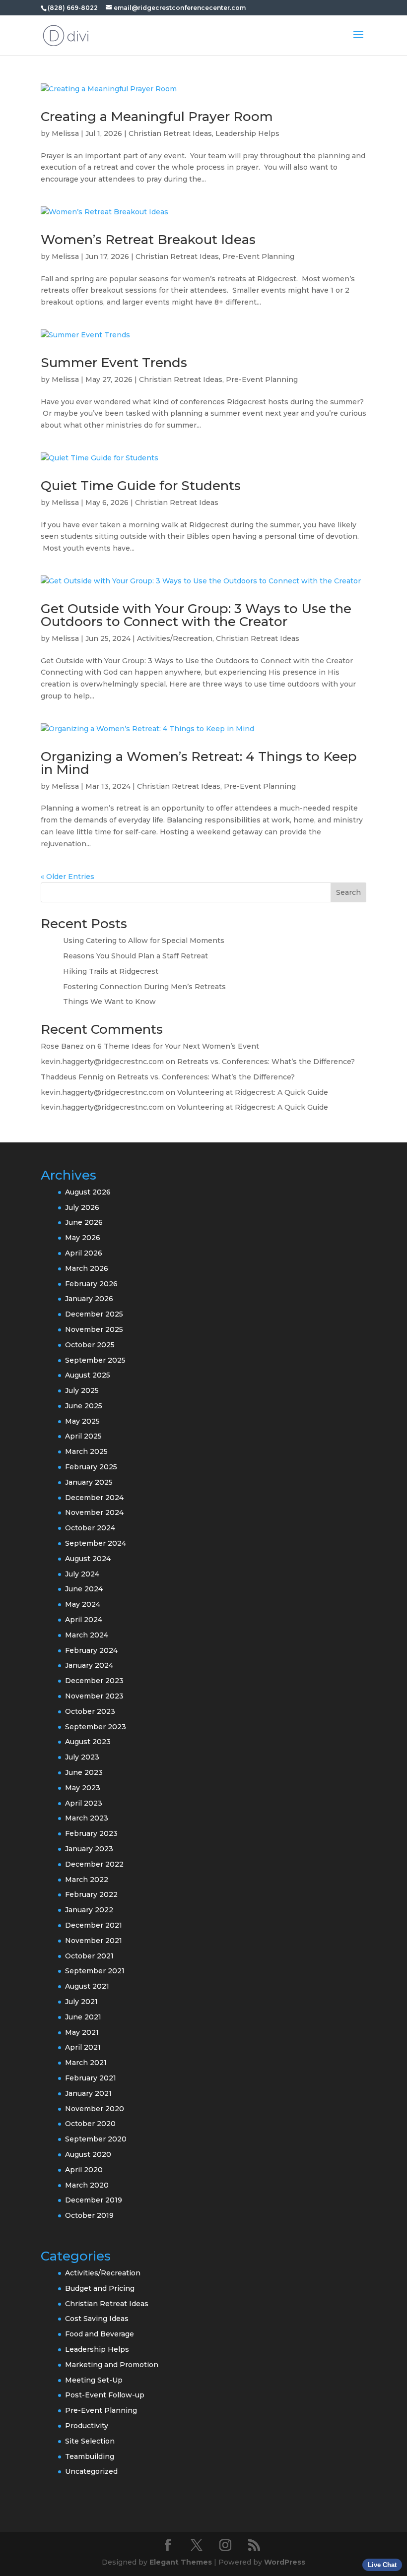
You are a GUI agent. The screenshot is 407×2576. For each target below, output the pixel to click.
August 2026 (88, 1192)
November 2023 (94, 1696)
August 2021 (87, 1986)
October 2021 (89, 1956)
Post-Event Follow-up (105, 2395)
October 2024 (90, 1528)
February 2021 (91, 2078)
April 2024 (84, 1620)
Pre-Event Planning (258, 256)
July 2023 (82, 1757)
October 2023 (90, 1711)
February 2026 (91, 1284)
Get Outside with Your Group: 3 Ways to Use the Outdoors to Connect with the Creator (196, 615)
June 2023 (84, 1772)
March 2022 (87, 1880)
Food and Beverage (100, 2334)
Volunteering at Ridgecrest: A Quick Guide (253, 1092)
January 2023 (89, 1849)
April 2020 (84, 2170)
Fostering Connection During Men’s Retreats (145, 987)
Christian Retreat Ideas (170, 133)
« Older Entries (68, 877)
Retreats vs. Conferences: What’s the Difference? (266, 1062)
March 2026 (87, 1268)
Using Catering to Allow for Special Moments (144, 941)
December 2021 (94, 1925)
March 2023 (87, 1818)
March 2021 (86, 2063)
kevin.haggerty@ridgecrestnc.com (102, 1062)
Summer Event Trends (114, 363)
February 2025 (91, 1467)
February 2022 (91, 1894)
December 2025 (94, 1314)
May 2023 (83, 1788)
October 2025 (90, 1345)
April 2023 (84, 1803)
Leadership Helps (247, 133)
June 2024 (84, 1589)
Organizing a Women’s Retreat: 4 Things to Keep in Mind (199, 763)
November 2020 (95, 2109)
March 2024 (87, 1635)
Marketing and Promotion (112, 2365)
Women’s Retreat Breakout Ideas (148, 240)
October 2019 (89, 2215)
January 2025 (89, 1482)
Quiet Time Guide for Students (141, 486)
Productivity (87, 2426)
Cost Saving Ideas (97, 2319)
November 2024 (94, 1512)
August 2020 (88, 2154)
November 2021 (94, 1941)
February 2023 (91, 1833)
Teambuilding (90, 2456)
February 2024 (91, 1650)
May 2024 (83, 1604)
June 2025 (84, 1406)
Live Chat (382, 2565)
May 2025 (82, 1421)
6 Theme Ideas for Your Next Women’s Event (178, 1046)
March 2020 (87, 2185)
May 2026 (83, 1238)
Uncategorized (91, 2471)
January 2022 (89, 1910)
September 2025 (95, 1360)
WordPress (285, 2562)
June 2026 (84, 1222)
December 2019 (94, 2200)
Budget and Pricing (100, 2288)
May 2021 (82, 2032)
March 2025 (86, 1451)
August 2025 (88, 1375)
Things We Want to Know (110, 1002)
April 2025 (83, 1436)
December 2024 (94, 1498)
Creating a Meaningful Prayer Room (157, 117)
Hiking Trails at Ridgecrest (111, 971)
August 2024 (88, 1559)
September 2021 (95, 1971)
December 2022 (94, 1864)
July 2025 (82, 1390)
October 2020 (90, 2124)
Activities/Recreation (175, 638)
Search (348, 892)
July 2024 (82, 1574)
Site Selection (90, 2441)
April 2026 (84, 1253)
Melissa (65, 133)
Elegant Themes (181, 2562)
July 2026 (82, 1207)
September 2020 (96, 2139)
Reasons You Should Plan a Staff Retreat (136, 956)
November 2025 (94, 1329)
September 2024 (96, 1543)
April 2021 (83, 2047)
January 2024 (89, 1665)
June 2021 (83, 2017)
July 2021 (81, 2002)
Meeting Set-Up (94, 2380)
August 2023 (88, 1742)
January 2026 (89, 1299)
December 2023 (94, 1681)
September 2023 (96, 1727)
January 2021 (88, 2093)
